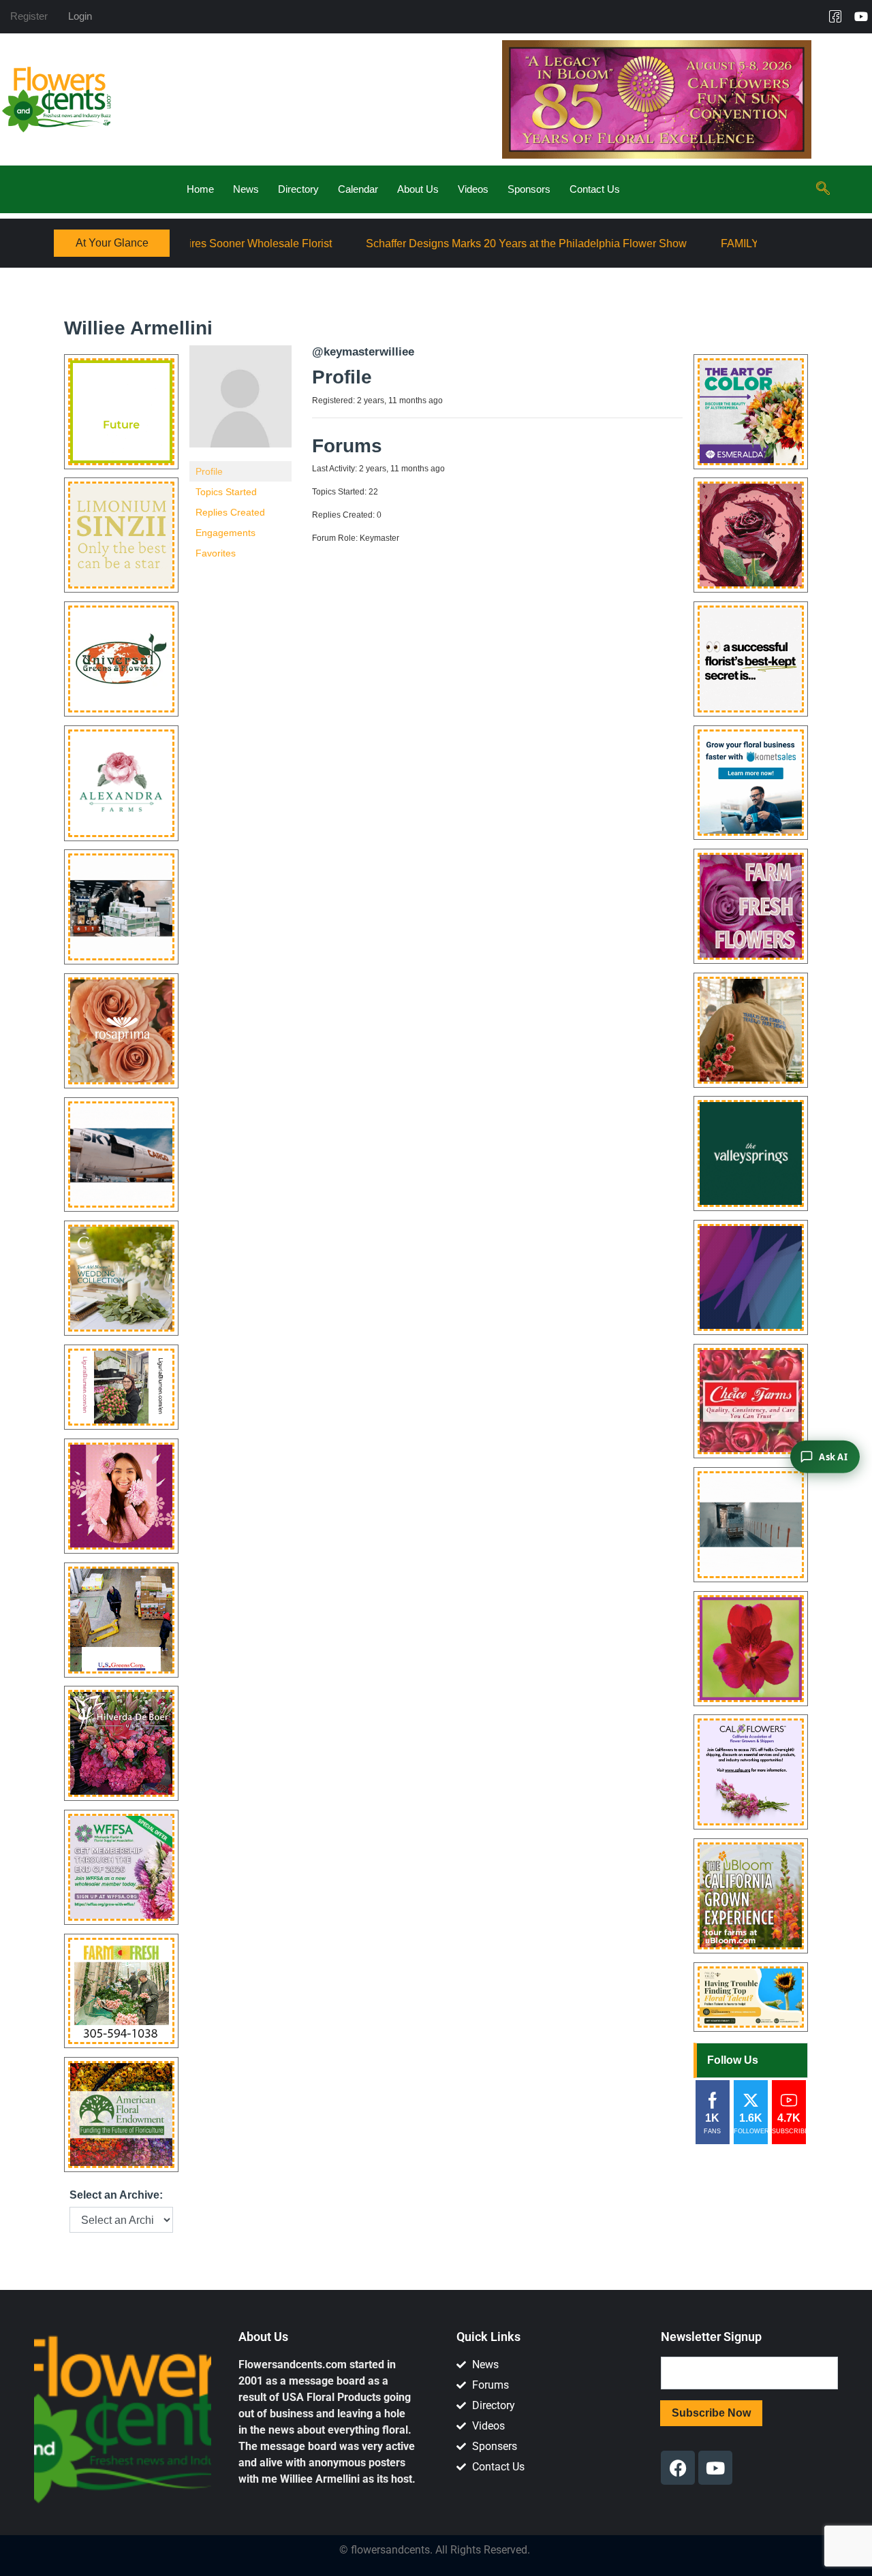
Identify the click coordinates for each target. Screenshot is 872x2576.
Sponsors (529, 189)
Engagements (225, 533)
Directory (298, 189)
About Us (418, 189)
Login (80, 16)
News (246, 189)
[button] (823, 189)
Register (29, 16)
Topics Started (226, 492)
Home (200, 189)
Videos (473, 189)
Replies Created (230, 512)
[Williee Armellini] (240, 403)
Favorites (216, 553)
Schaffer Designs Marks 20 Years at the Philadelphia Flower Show (408, 244)
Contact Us (595, 189)
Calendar (358, 189)
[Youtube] (861, 16)
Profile (209, 471)
